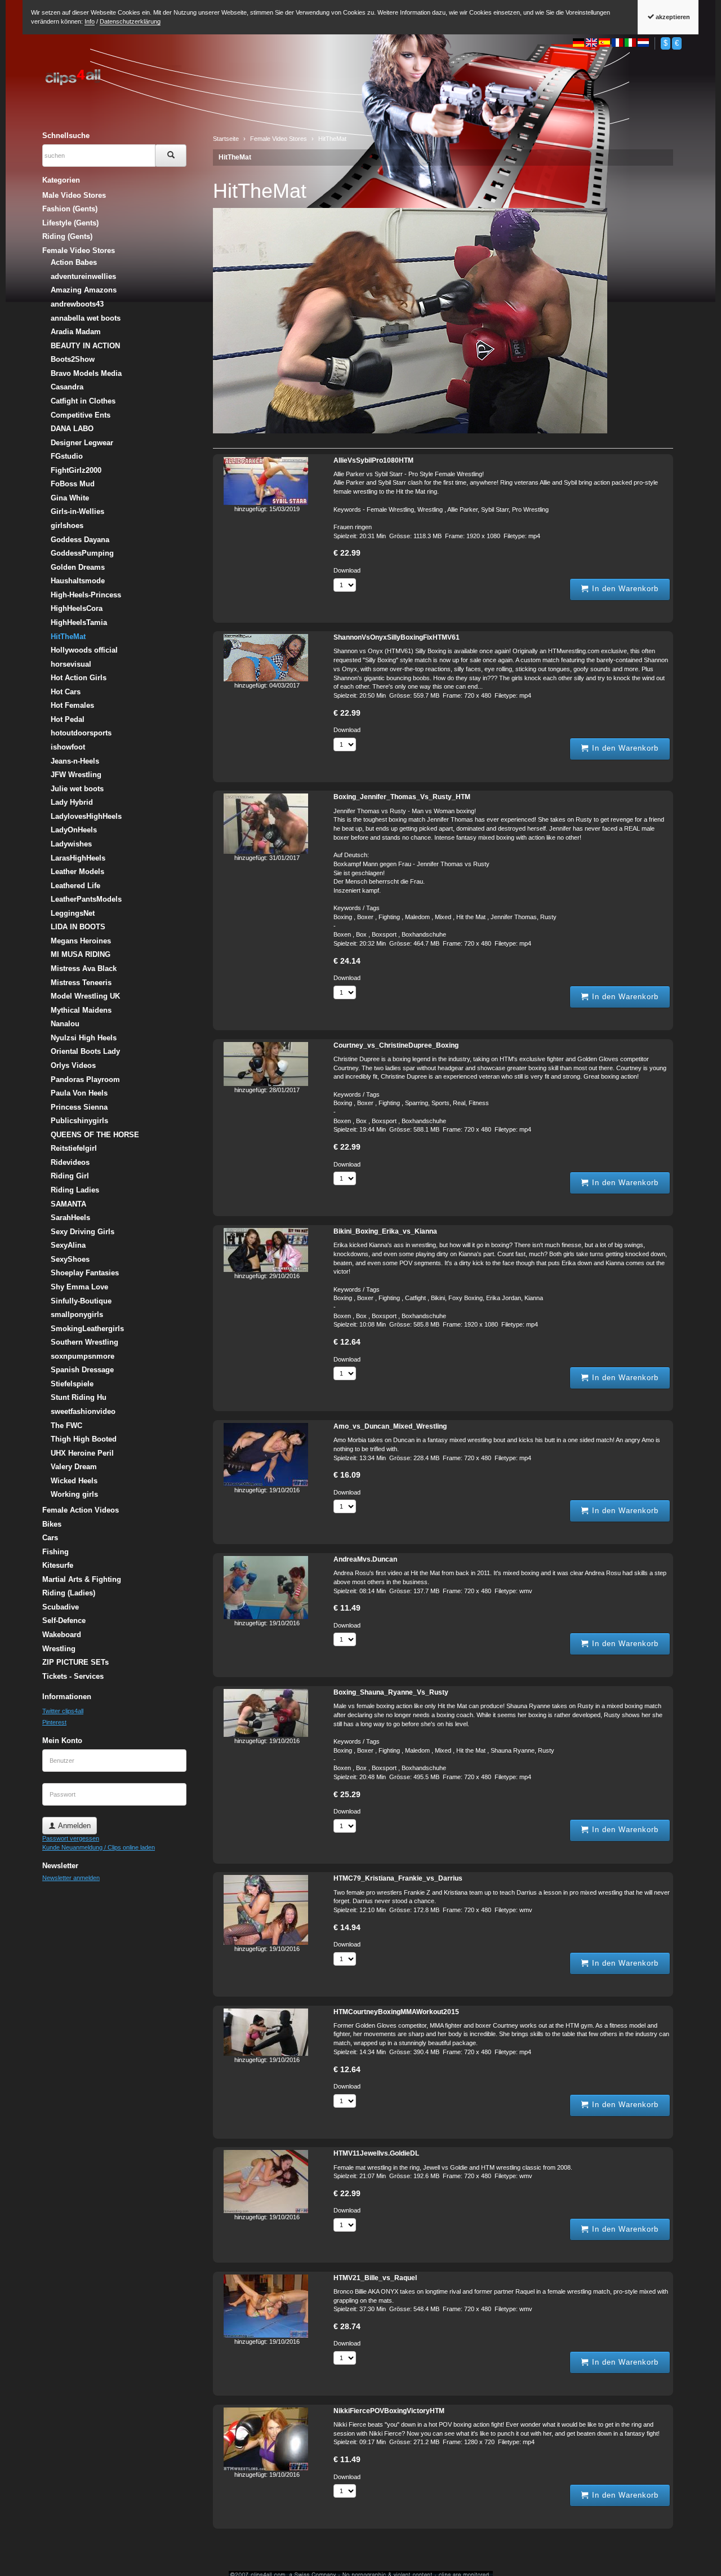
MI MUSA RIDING (81, 954)
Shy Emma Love (79, 1287)
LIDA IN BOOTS (78, 927)
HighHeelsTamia (79, 622)
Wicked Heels (74, 1481)
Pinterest (54, 1722)
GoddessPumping (82, 553)
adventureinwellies (83, 276)
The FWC (66, 1426)
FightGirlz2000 (76, 470)
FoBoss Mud (73, 484)
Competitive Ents (81, 415)
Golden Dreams (78, 567)
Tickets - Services (73, 1676)
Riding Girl (70, 1176)
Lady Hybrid (72, 802)
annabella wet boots (86, 318)
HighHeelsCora (77, 608)
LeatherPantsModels (86, 899)
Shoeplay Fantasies (85, 1273)
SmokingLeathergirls (87, 1329)
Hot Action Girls (79, 678)
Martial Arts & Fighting (82, 1579)
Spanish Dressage (82, 1370)
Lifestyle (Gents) (70, 223)
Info (90, 21)
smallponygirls (77, 1314)
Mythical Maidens (81, 1010)
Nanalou (65, 1024)
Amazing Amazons (84, 290)
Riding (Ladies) (69, 1593)
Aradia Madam (76, 332)
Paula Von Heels (79, 1093)
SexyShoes (70, 1259)
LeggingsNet (73, 913)
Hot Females (72, 705)
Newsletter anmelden (71, 1878)
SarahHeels (70, 1218)
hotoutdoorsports (81, 733)
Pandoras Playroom (85, 1079)
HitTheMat (235, 157)
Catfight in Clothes (83, 401)
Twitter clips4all (63, 1711)
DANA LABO (72, 429)
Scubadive (61, 1607)
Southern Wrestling (84, 1342)
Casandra (67, 387)
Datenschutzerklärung (130, 21)
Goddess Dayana (80, 540)
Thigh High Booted (84, 1439)
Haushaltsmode (78, 581)
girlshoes (67, 526)
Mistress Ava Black (84, 968)
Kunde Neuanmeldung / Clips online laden (99, 1847)
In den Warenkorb (624, 589)
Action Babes (74, 262)
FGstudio (67, 456)
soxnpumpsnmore (83, 1356)
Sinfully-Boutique (81, 1301)
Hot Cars (66, 692)
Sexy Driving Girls (83, 1232)
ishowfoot (68, 747)
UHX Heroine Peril (82, 1453)
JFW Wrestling (76, 775)
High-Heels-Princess (86, 595)
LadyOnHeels (74, 830)
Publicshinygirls (79, 1121)
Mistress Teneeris (81, 983)
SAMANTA (68, 1204)
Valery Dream (74, 1467)
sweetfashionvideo (83, 1411)
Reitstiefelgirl (74, 1148)
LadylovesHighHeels (86, 816)
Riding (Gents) (67, 236)
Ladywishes (71, 844)
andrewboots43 (77, 304)
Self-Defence (64, 1620)
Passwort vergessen (71, 1838)
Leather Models (77, 872)
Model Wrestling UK (85, 996)
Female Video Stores (79, 250)
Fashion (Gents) (70, 209)
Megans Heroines (81, 941)
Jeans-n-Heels (75, 761)
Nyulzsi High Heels (84, 1038)
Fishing (55, 1552)
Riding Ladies (75, 1190)
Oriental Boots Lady (85, 1051)
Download (347, 570)
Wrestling (59, 1649)
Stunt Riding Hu (79, 1397)
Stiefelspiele (72, 1384)
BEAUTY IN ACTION (85, 346)
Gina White (70, 498)
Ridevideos (70, 1162)
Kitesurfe (58, 1565)
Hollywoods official (84, 650)
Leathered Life (75, 886)
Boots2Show (73, 359)
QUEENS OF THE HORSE (95, 1135)
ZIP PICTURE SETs (75, 1662)
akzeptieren (672, 17)
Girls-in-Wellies (77, 511)
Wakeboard (62, 1635)
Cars (50, 1538)
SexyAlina (68, 1245)
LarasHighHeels (78, 858)
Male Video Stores (74, 195)
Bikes (52, 1524)
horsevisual (71, 664)
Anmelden (73, 1826)
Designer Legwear (82, 443)
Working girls (74, 1494)
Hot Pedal (68, 719)
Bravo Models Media (86, 373)
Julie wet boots (77, 789)
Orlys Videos (73, 1065)
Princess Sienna (79, 1107)
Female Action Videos (81, 1510)
